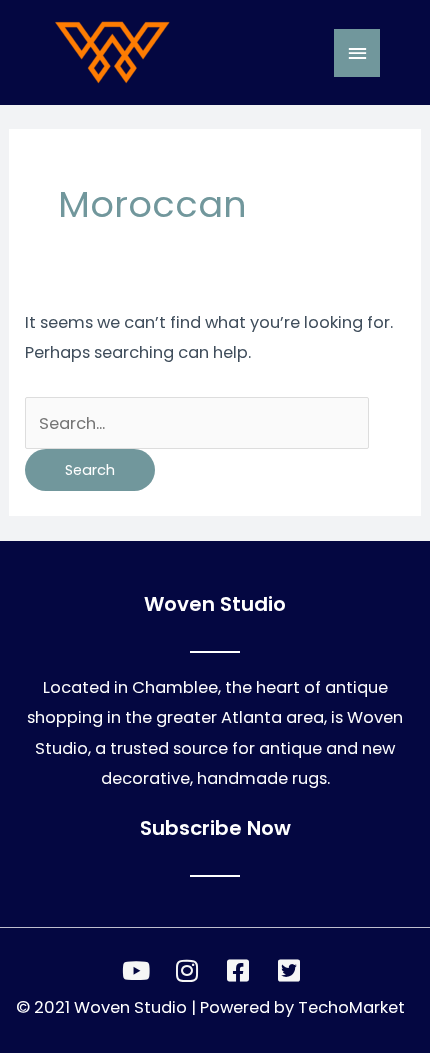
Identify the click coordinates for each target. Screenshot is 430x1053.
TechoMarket (351, 1007)
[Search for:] (197, 423)
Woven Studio (130, 1007)
